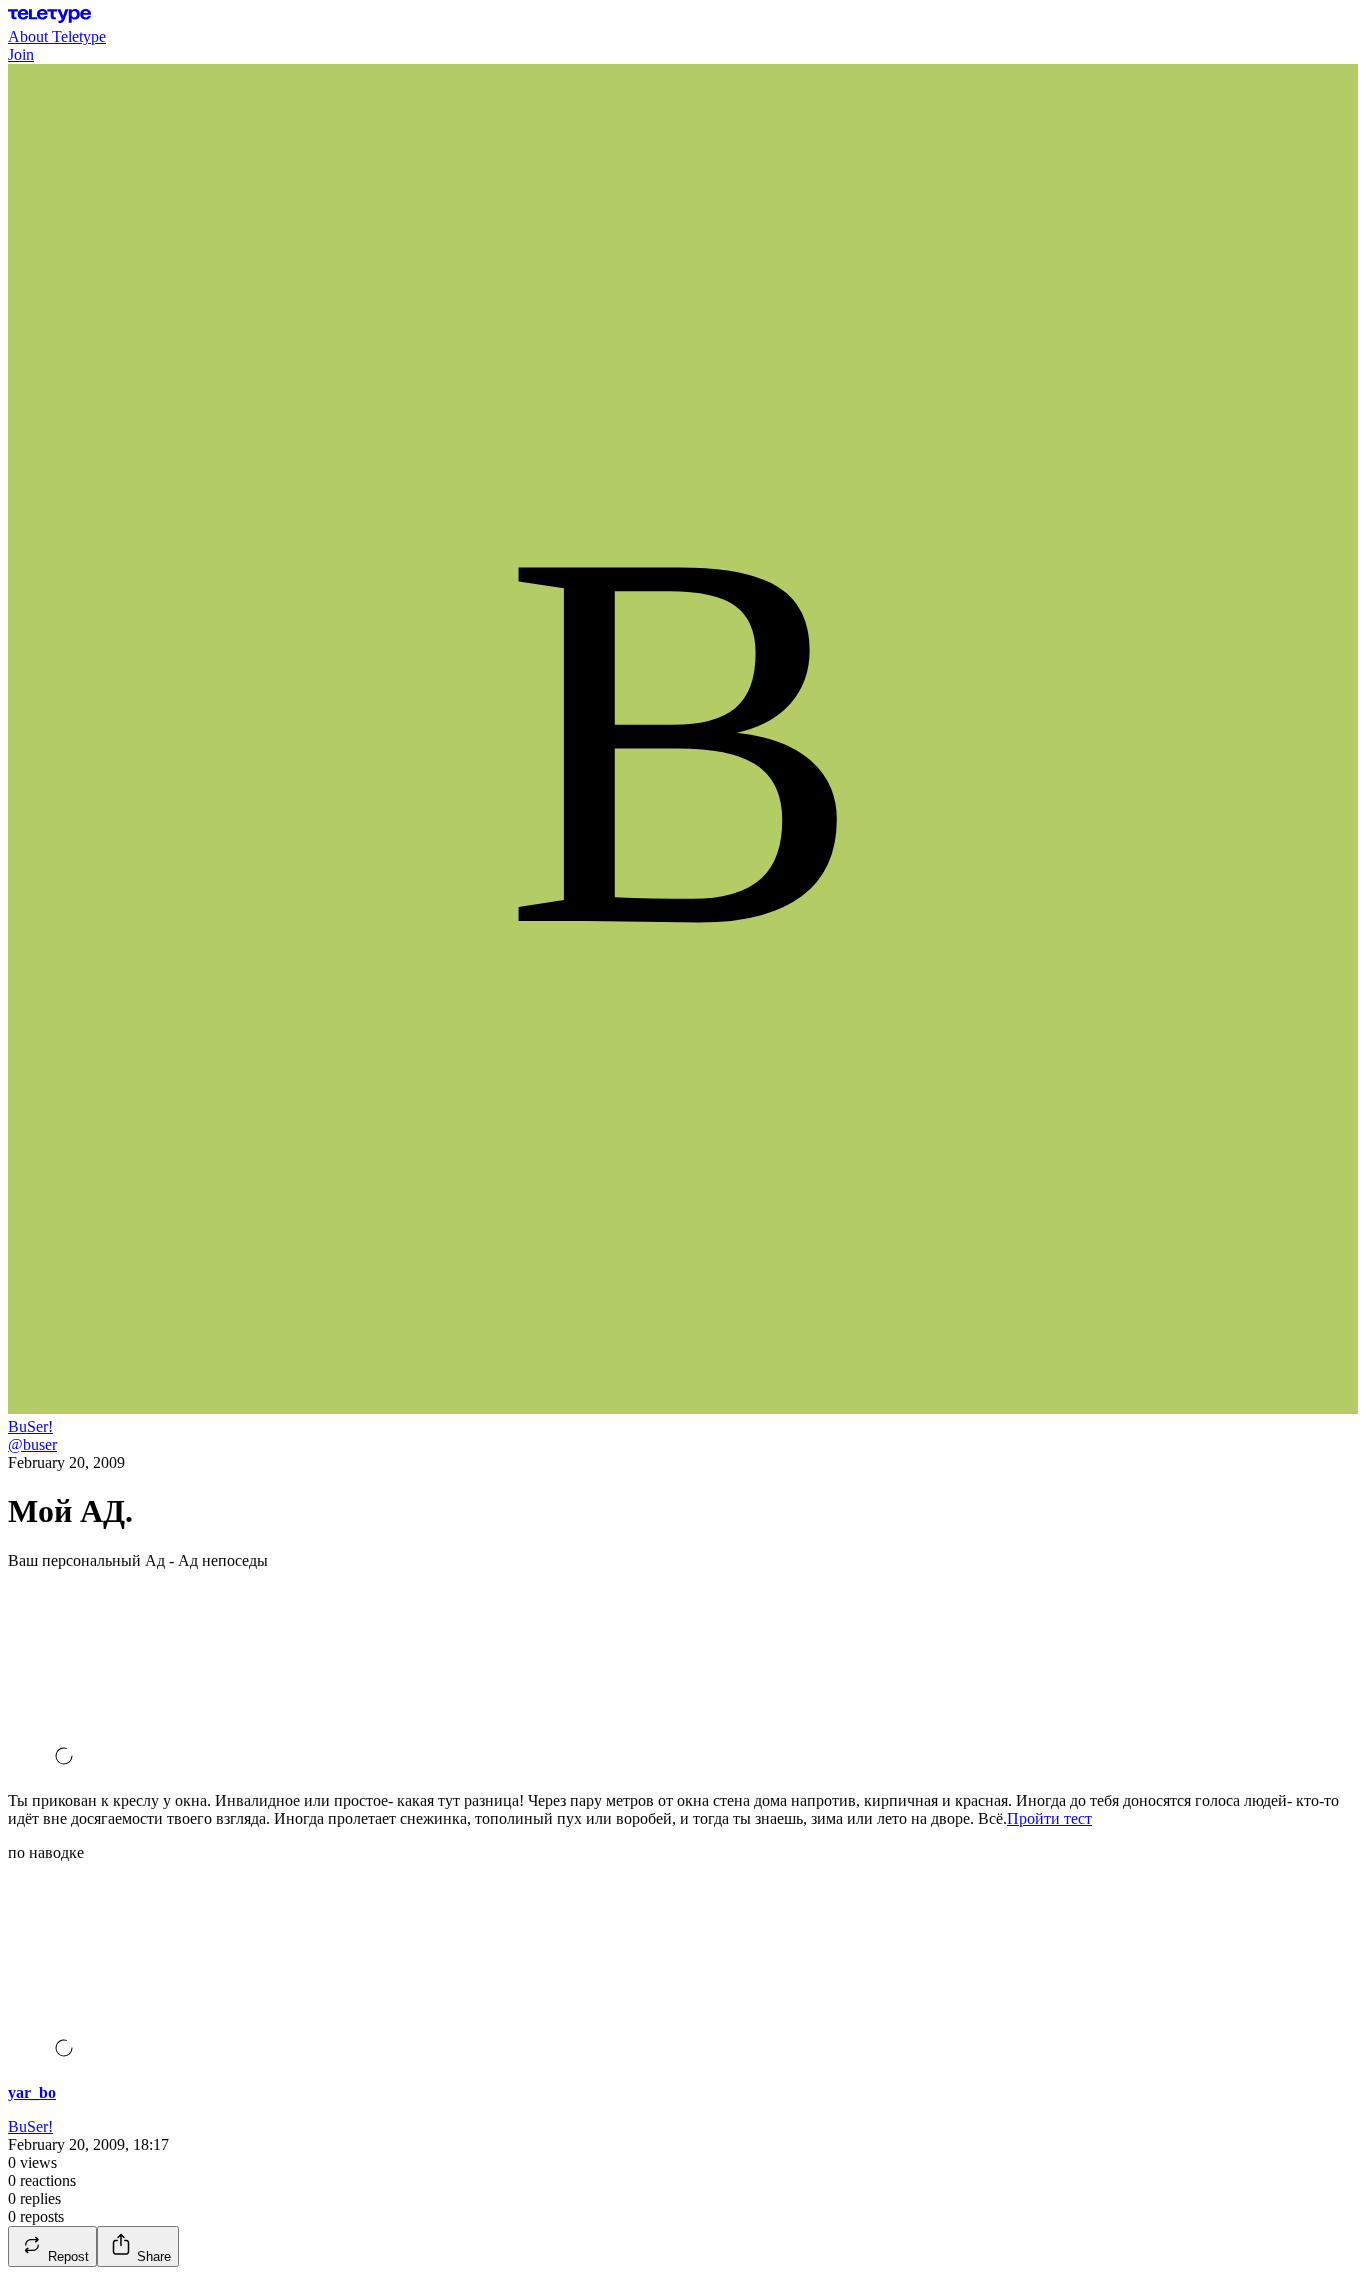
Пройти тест (1049, 1818)
